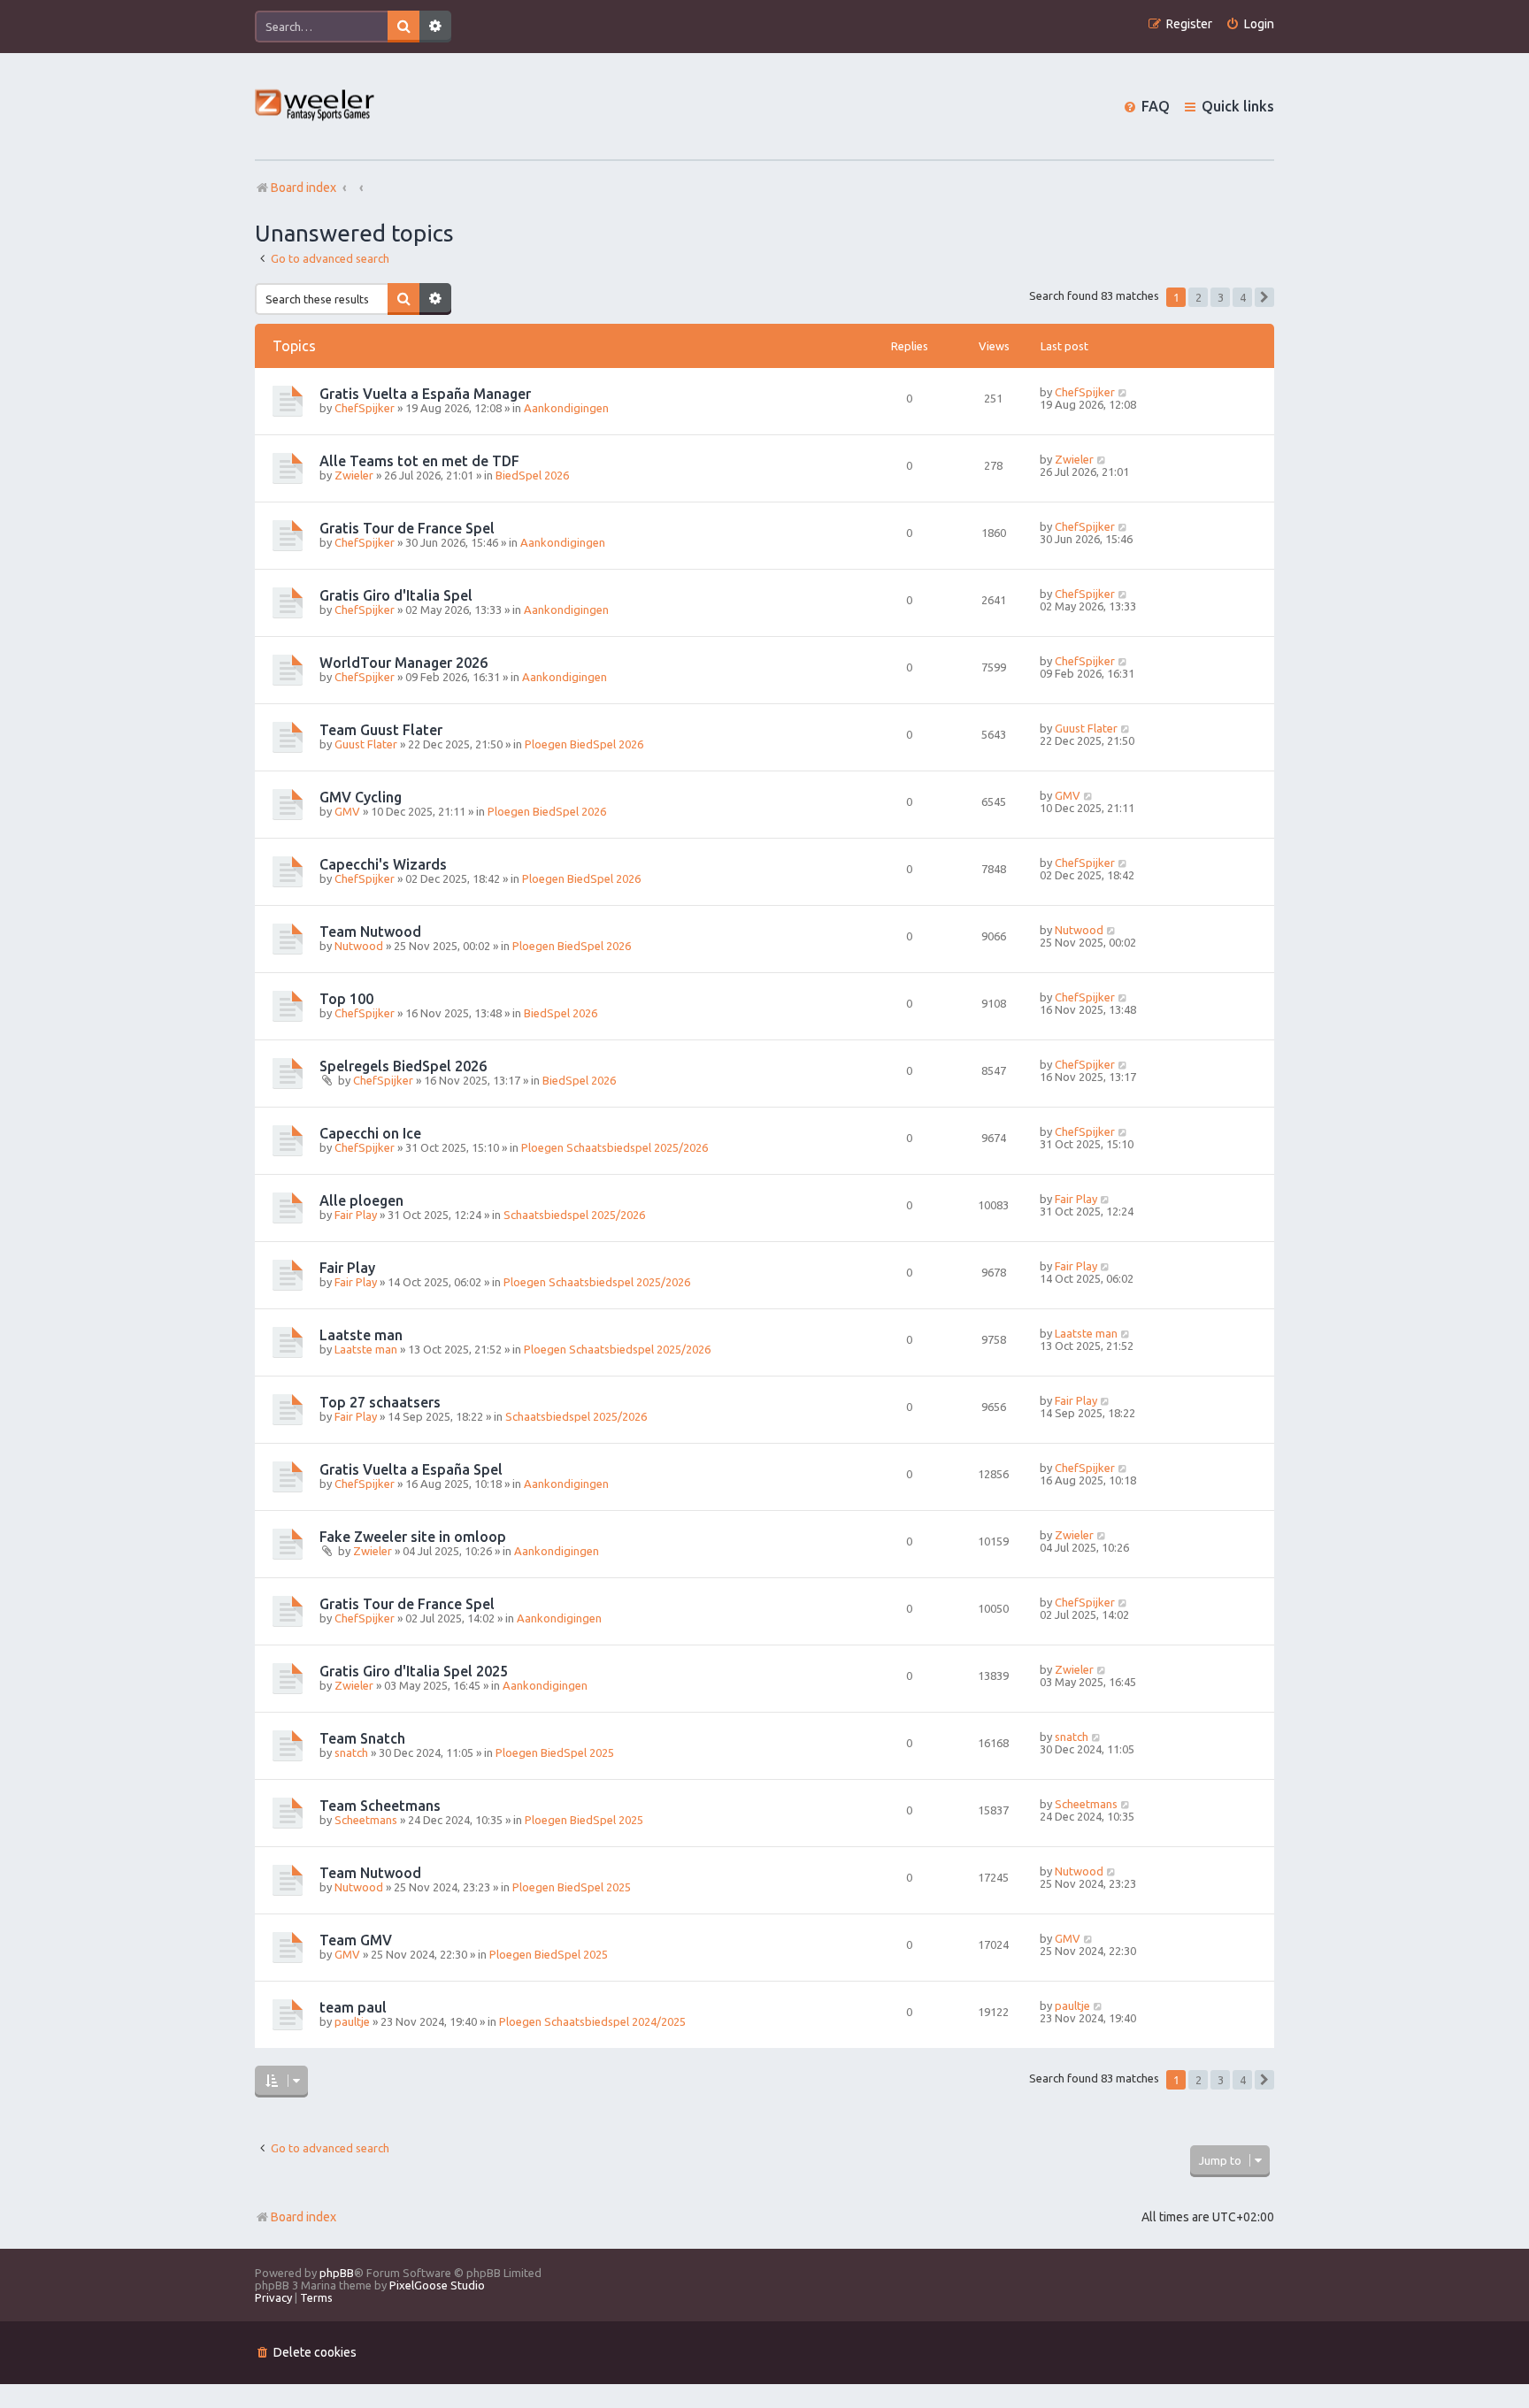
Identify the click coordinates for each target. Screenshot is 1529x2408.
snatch (351, 1752)
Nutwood (359, 946)
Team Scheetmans (380, 1806)
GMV (347, 811)
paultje (352, 2021)
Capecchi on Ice (370, 1133)
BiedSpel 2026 (532, 475)
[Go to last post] (1123, 392)
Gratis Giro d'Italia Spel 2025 (414, 1671)
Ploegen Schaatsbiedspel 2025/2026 (615, 1147)
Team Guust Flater (381, 730)
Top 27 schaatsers (380, 1402)
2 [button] (1199, 297)
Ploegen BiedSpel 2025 (555, 1752)
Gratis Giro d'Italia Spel (396, 595)
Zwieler (354, 475)
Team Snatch (362, 1738)
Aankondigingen (566, 408)
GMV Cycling (361, 797)
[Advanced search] (435, 27)
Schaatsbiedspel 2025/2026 (574, 1215)
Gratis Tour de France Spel (407, 528)
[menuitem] (1250, 24)
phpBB (337, 2273)
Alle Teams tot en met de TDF (419, 461)
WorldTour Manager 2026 (403, 663)
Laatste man (361, 1335)
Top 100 (346, 999)
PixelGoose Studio (437, 2285)
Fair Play (356, 1215)
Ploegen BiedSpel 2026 (584, 744)
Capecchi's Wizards (383, 864)
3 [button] (1221, 297)
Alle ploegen (361, 1200)
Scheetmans (366, 1820)
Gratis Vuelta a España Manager (425, 394)
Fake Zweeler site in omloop (413, 1537)
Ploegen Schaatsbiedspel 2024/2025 (592, 2021)
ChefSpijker (365, 408)
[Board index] (315, 107)
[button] (1264, 297)
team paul (353, 2007)
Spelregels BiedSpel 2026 (403, 1066)
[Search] (403, 27)
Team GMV (356, 1940)
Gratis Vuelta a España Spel (411, 1469)
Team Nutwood (370, 932)
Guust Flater (366, 744)
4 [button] (1243, 297)
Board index (303, 2217)
